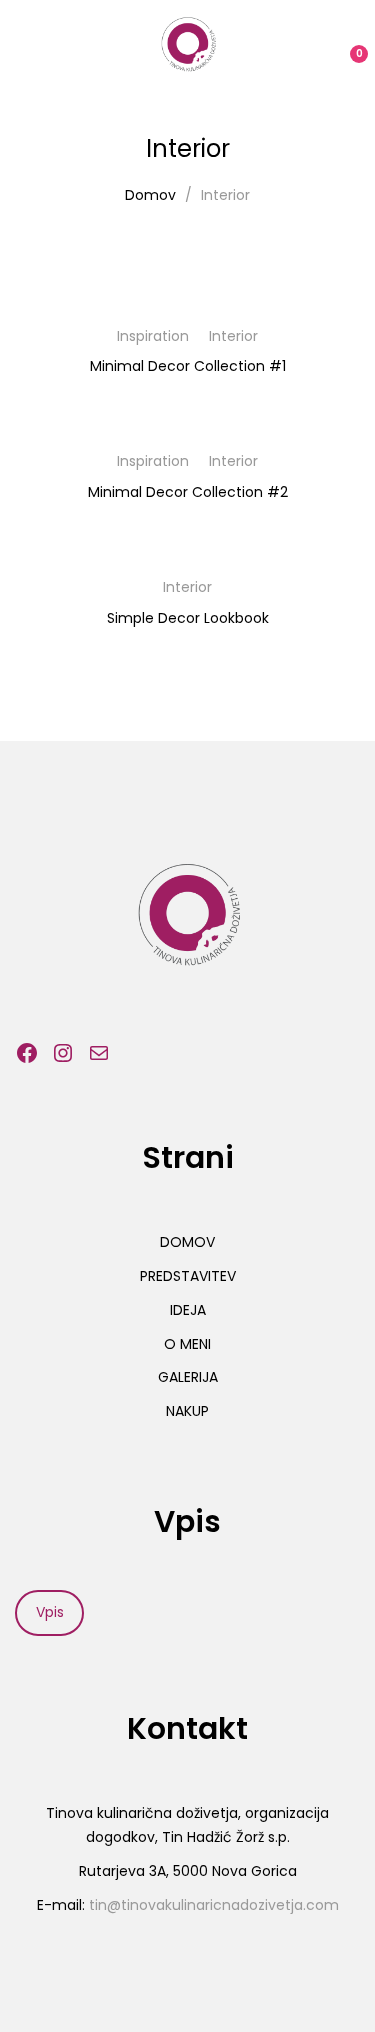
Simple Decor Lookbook (188, 618)
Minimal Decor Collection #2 (188, 492)
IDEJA (188, 1310)
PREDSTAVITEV (188, 1276)
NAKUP (187, 1411)
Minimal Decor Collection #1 (188, 366)
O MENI (187, 1344)
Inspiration (153, 336)
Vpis (50, 1612)
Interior (233, 336)
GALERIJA (188, 1377)
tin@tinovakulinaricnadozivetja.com (214, 1905)
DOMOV (187, 1242)
